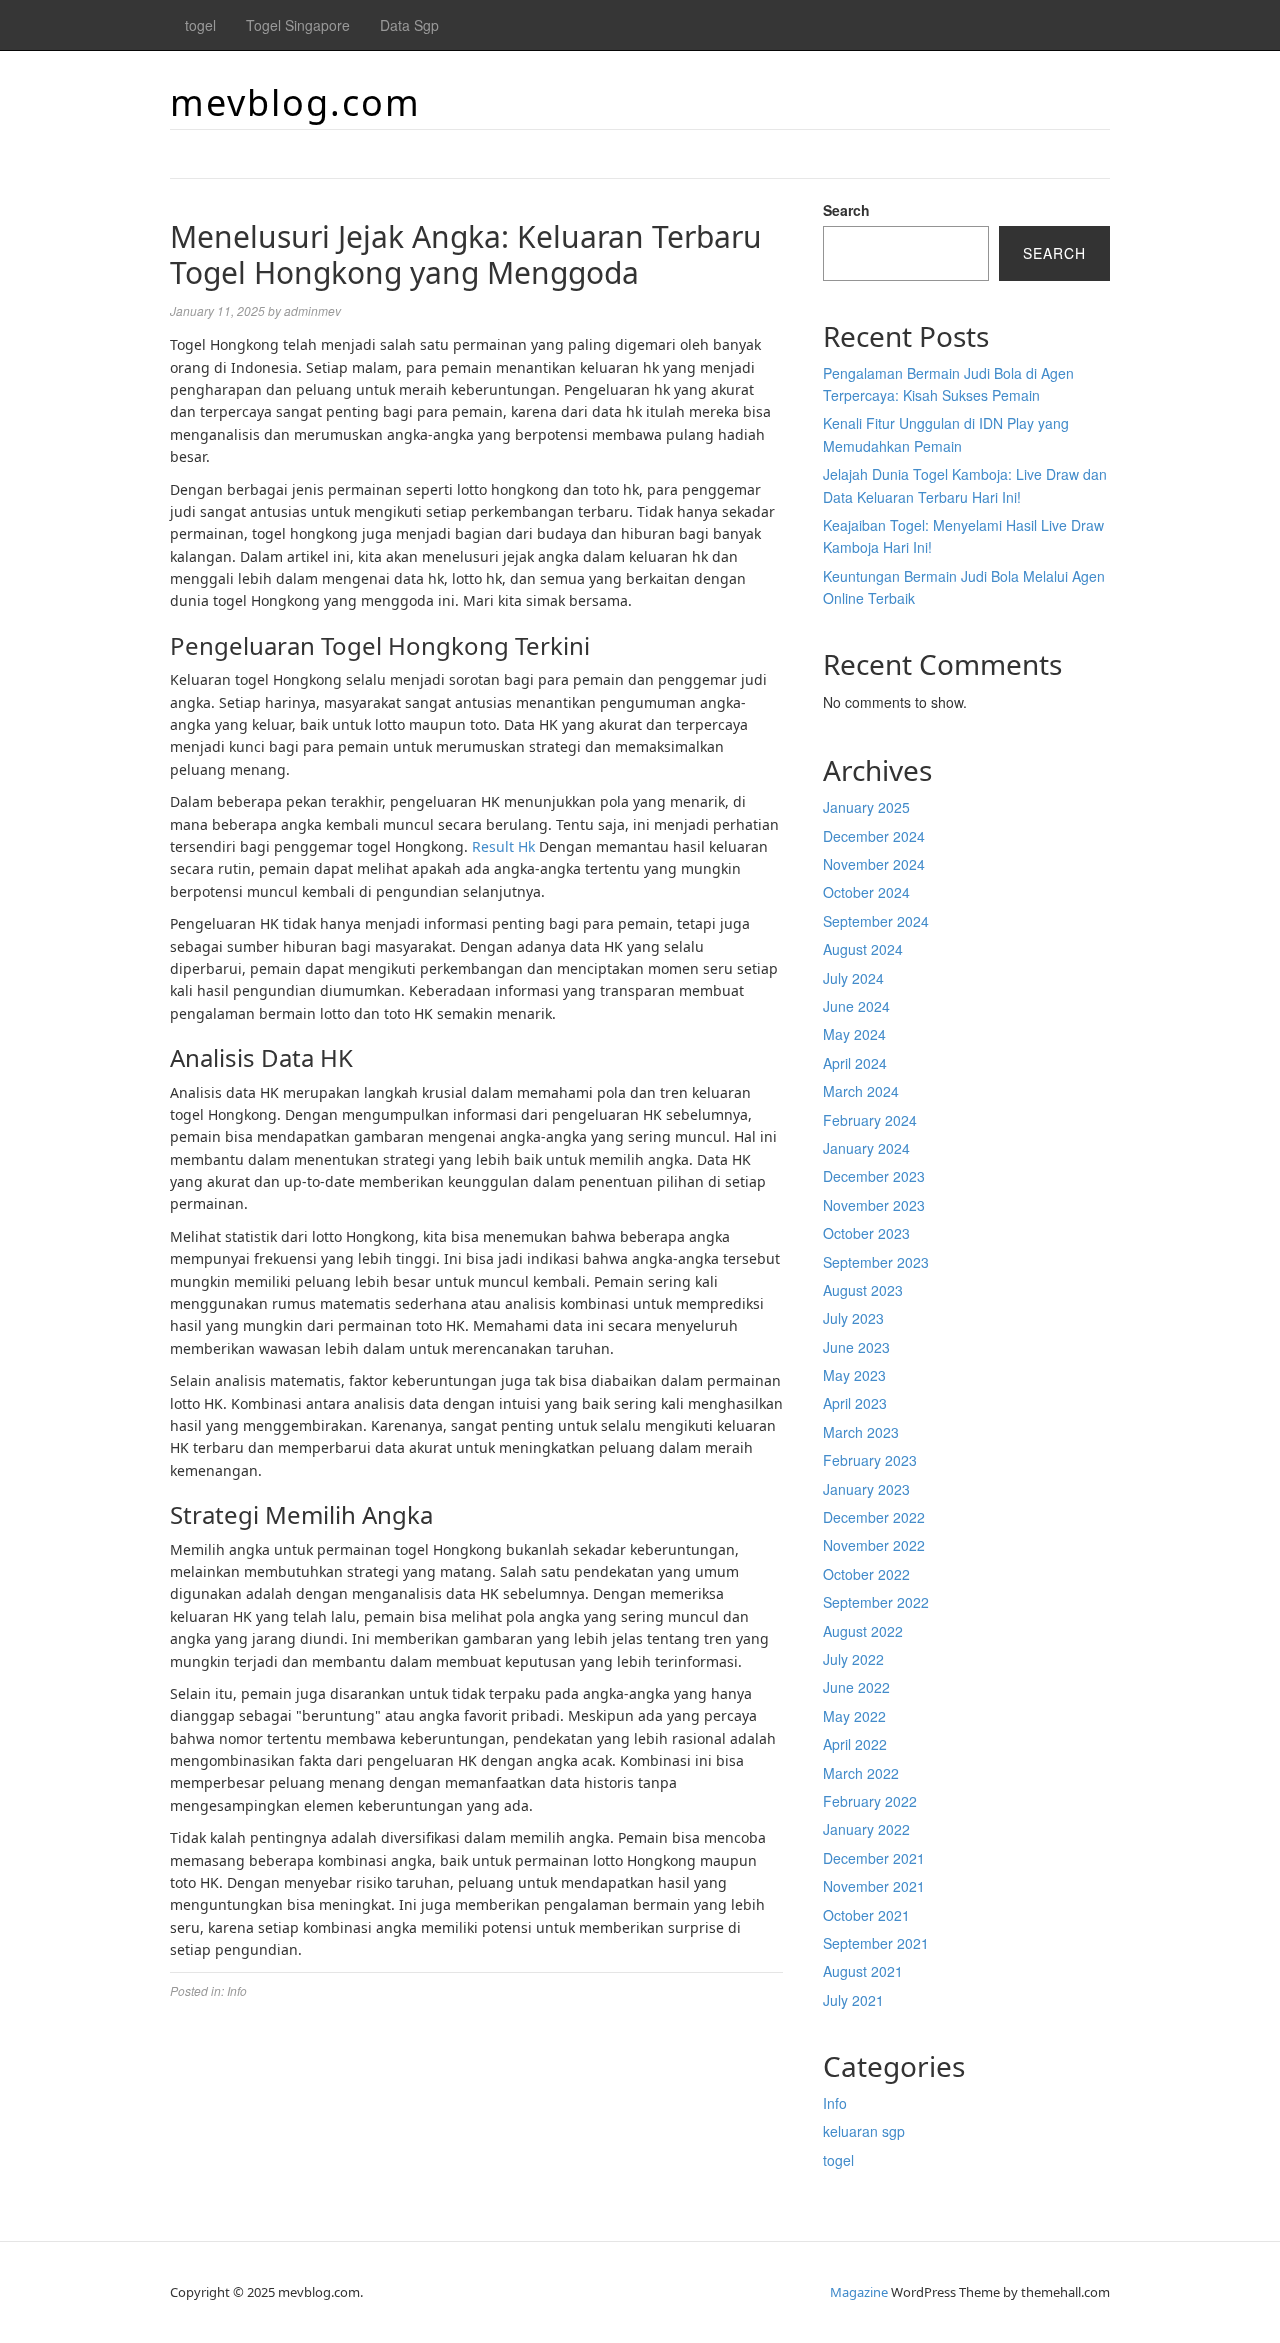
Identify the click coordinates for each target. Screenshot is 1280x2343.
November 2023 (874, 1205)
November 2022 (874, 1545)
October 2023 (866, 1233)
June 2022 (856, 1687)
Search (846, 210)
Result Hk (503, 846)
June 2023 (856, 1347)
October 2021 (866, 1915)
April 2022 (855, 1744)
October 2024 (866, 892)
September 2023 (876, 1262)
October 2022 (866, 1574)
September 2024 (876, 921)
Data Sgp (409, 25)
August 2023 (863, 1290)
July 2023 (853, 1318)
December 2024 (874, 836)
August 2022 (863, 1631)
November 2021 (874, 1886)
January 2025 (866, 807)
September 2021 (876, 1943)
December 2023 (874, 1176)
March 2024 (861, 1091)
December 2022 (874, 1517)
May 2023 (854, 1375)
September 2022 (876, 1602)
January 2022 (866, 1829)
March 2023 (861, 1432)
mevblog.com (295, 102)
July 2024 (853, 978)
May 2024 (854, 1034)
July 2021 (853, 2000)
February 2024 (870, 1120)
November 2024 (874, 864)
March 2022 (861, 1773)
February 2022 (870, 1801)
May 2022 (854, 1716)
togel (200, 25)
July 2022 (853, 1659)
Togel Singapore (298, 25)
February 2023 (870, 1460)
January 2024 (866, 1148)
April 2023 (855, 1403)
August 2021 (863, 1971)
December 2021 (874, 1858)
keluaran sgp (864, 2131)
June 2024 (856, 1006)
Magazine (859, 2292)
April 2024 (855, 1063)
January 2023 (866, 1489)
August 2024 (863, 949)
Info (237, 1990)
